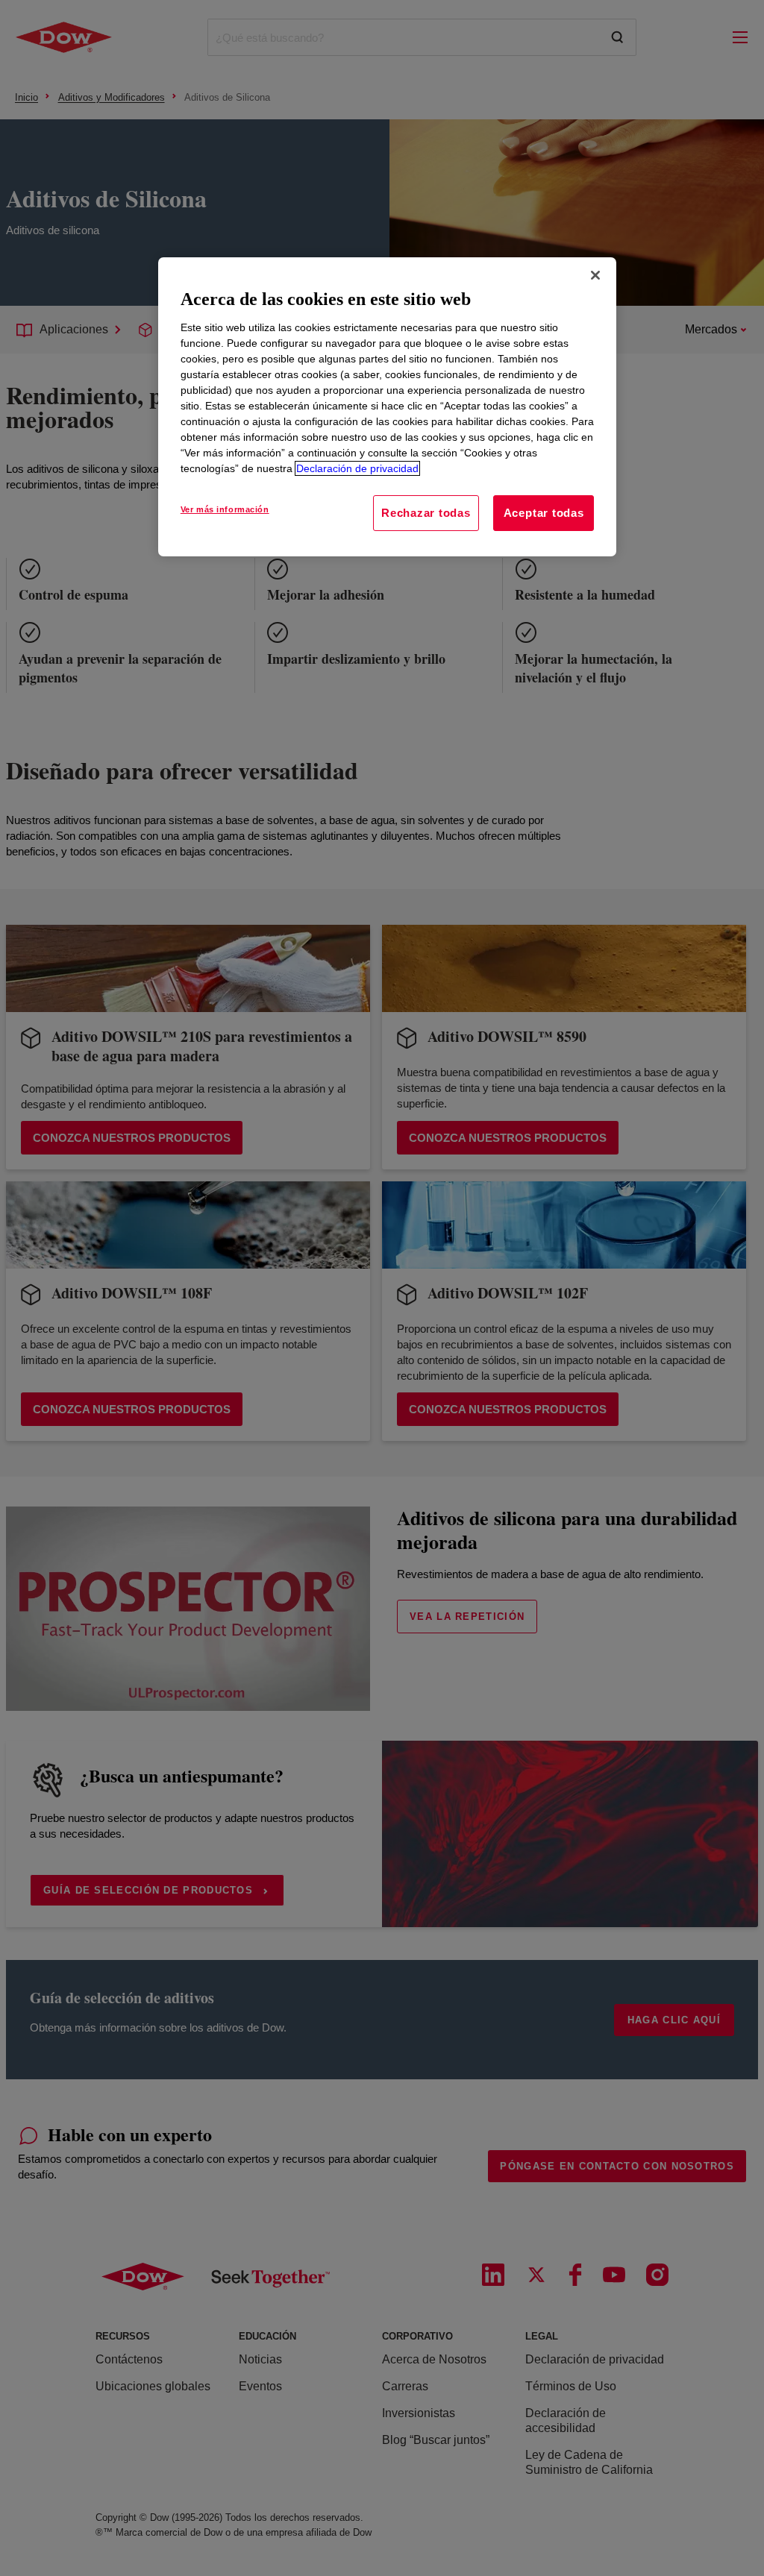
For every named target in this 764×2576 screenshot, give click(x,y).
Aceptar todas (544, 513)
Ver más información (225, 509)
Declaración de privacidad (357, 468)
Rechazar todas (426, 513)
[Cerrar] (595, 275)
